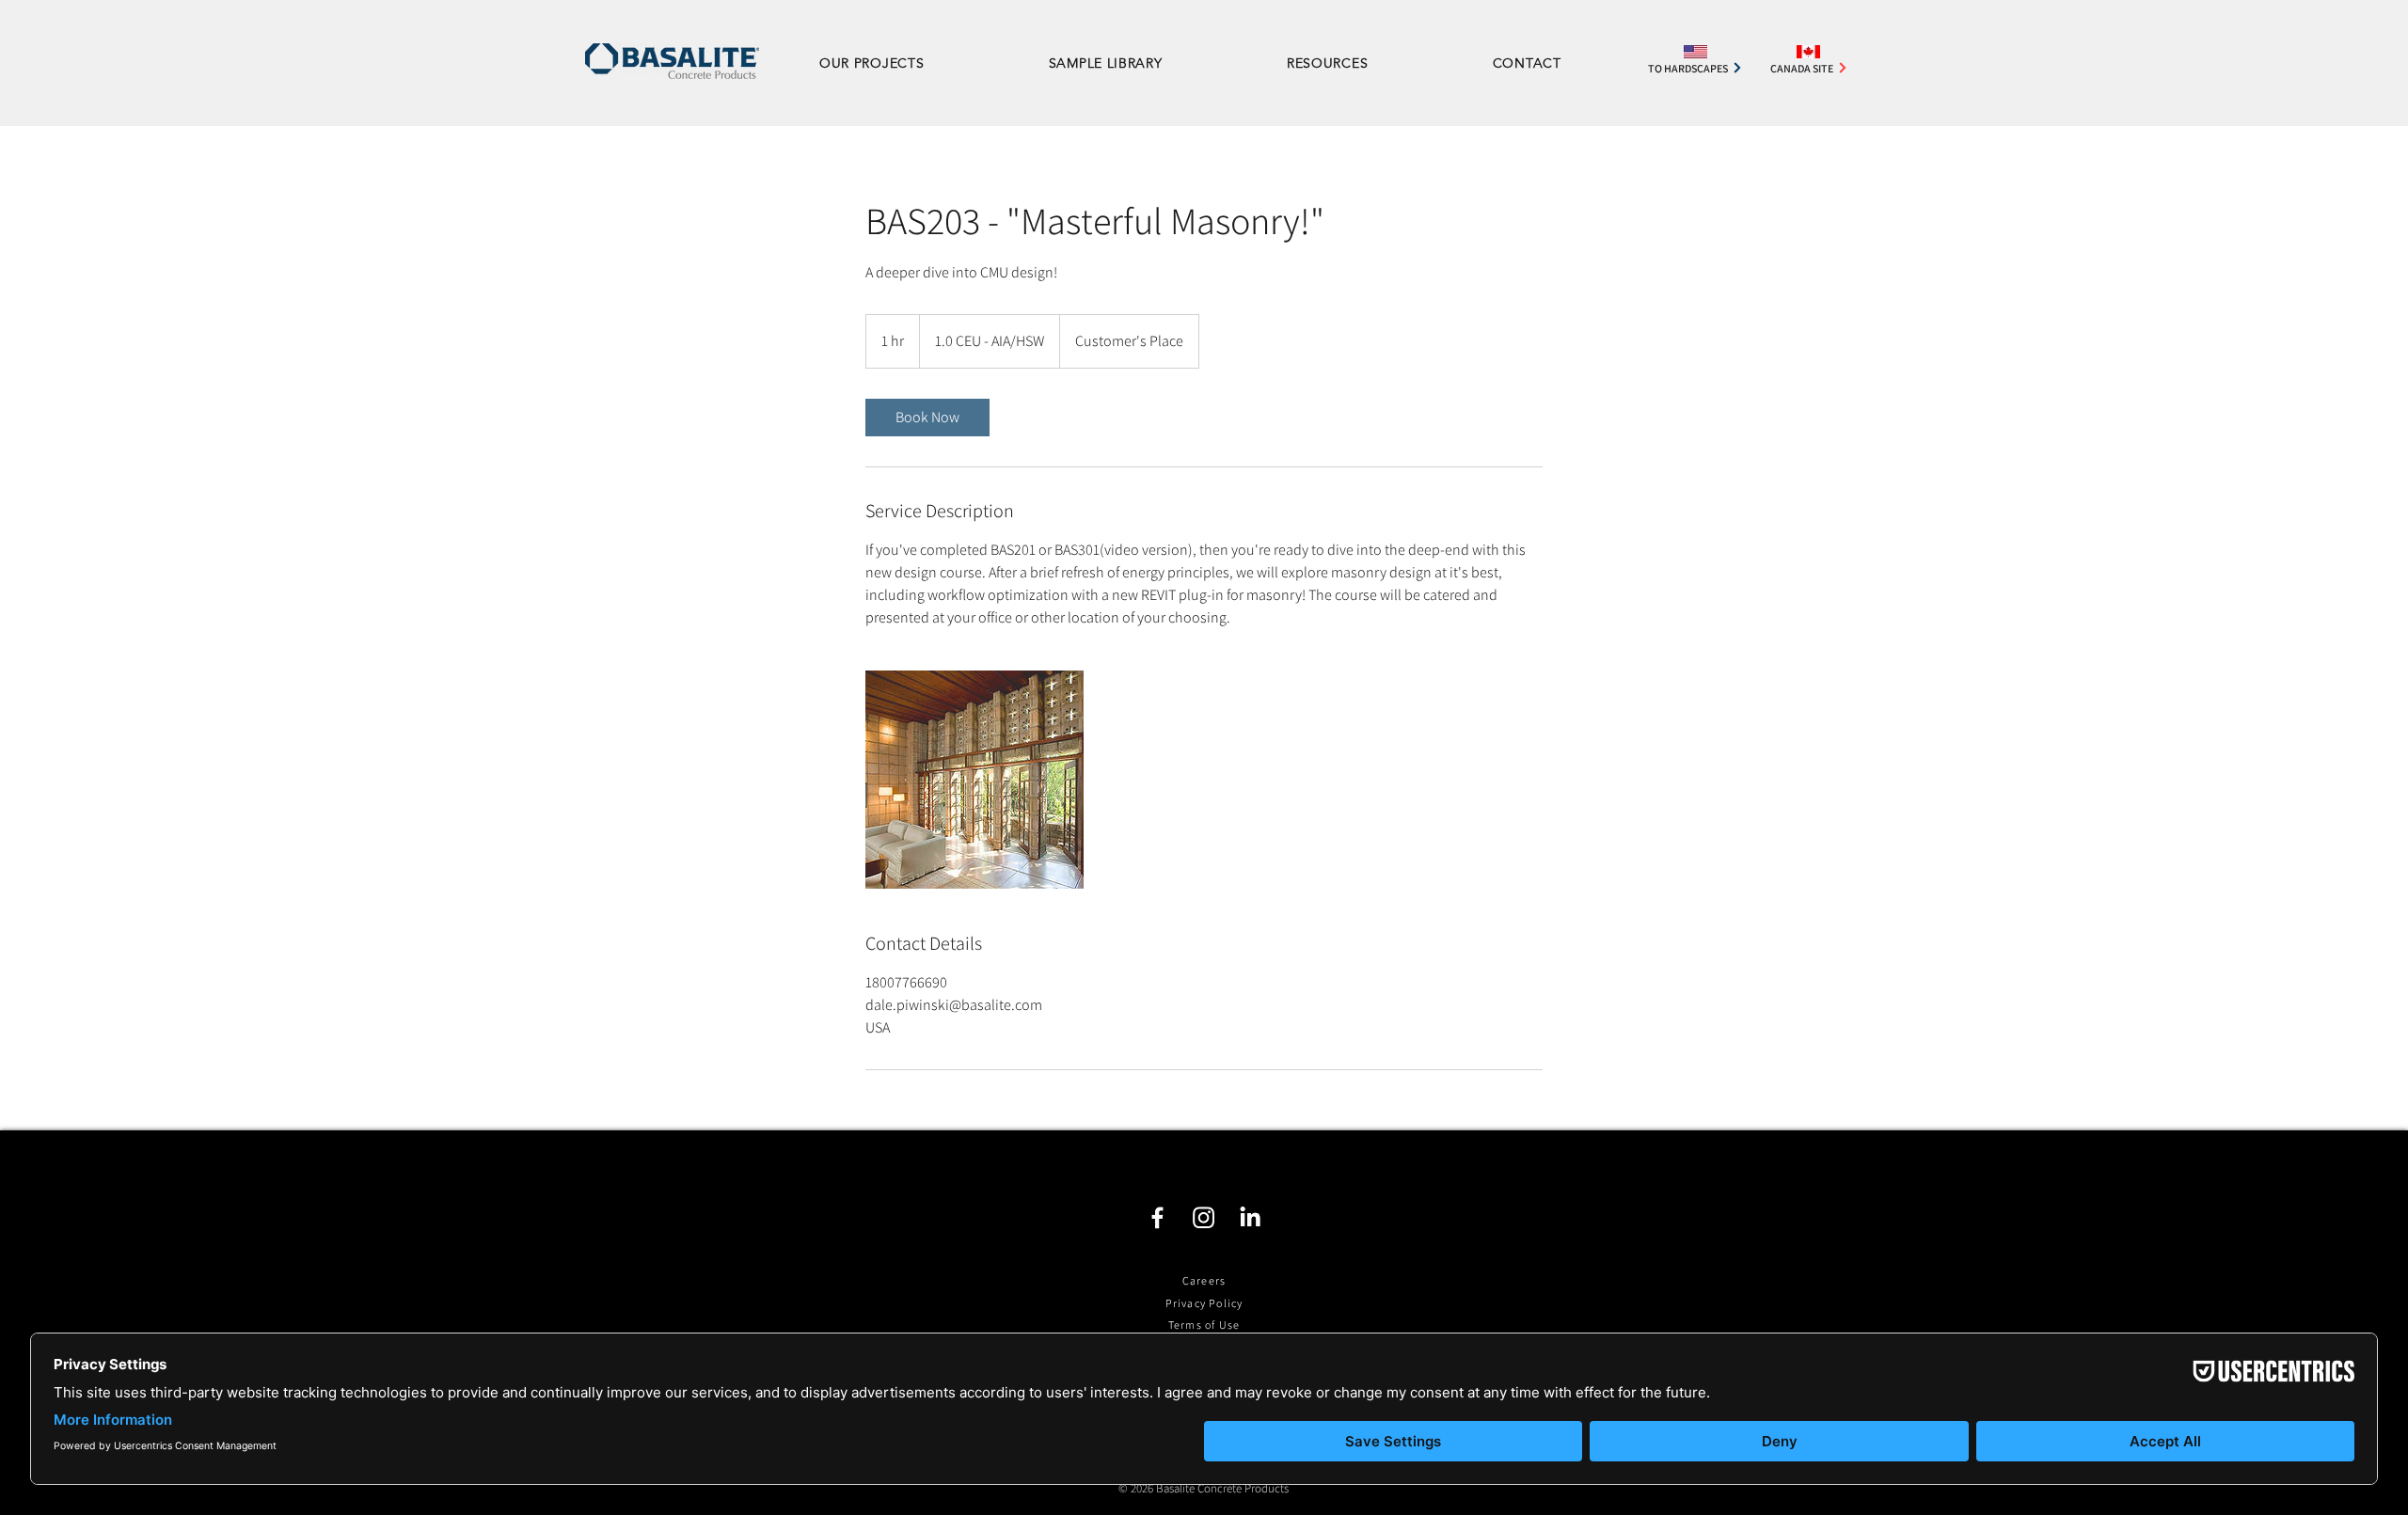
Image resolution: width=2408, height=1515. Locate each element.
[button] (1364, 63)
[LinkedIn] (1250, 1217)
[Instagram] (1204, 1217)
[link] (927, 418)
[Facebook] (1157, 1217)
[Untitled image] (974, 780)
